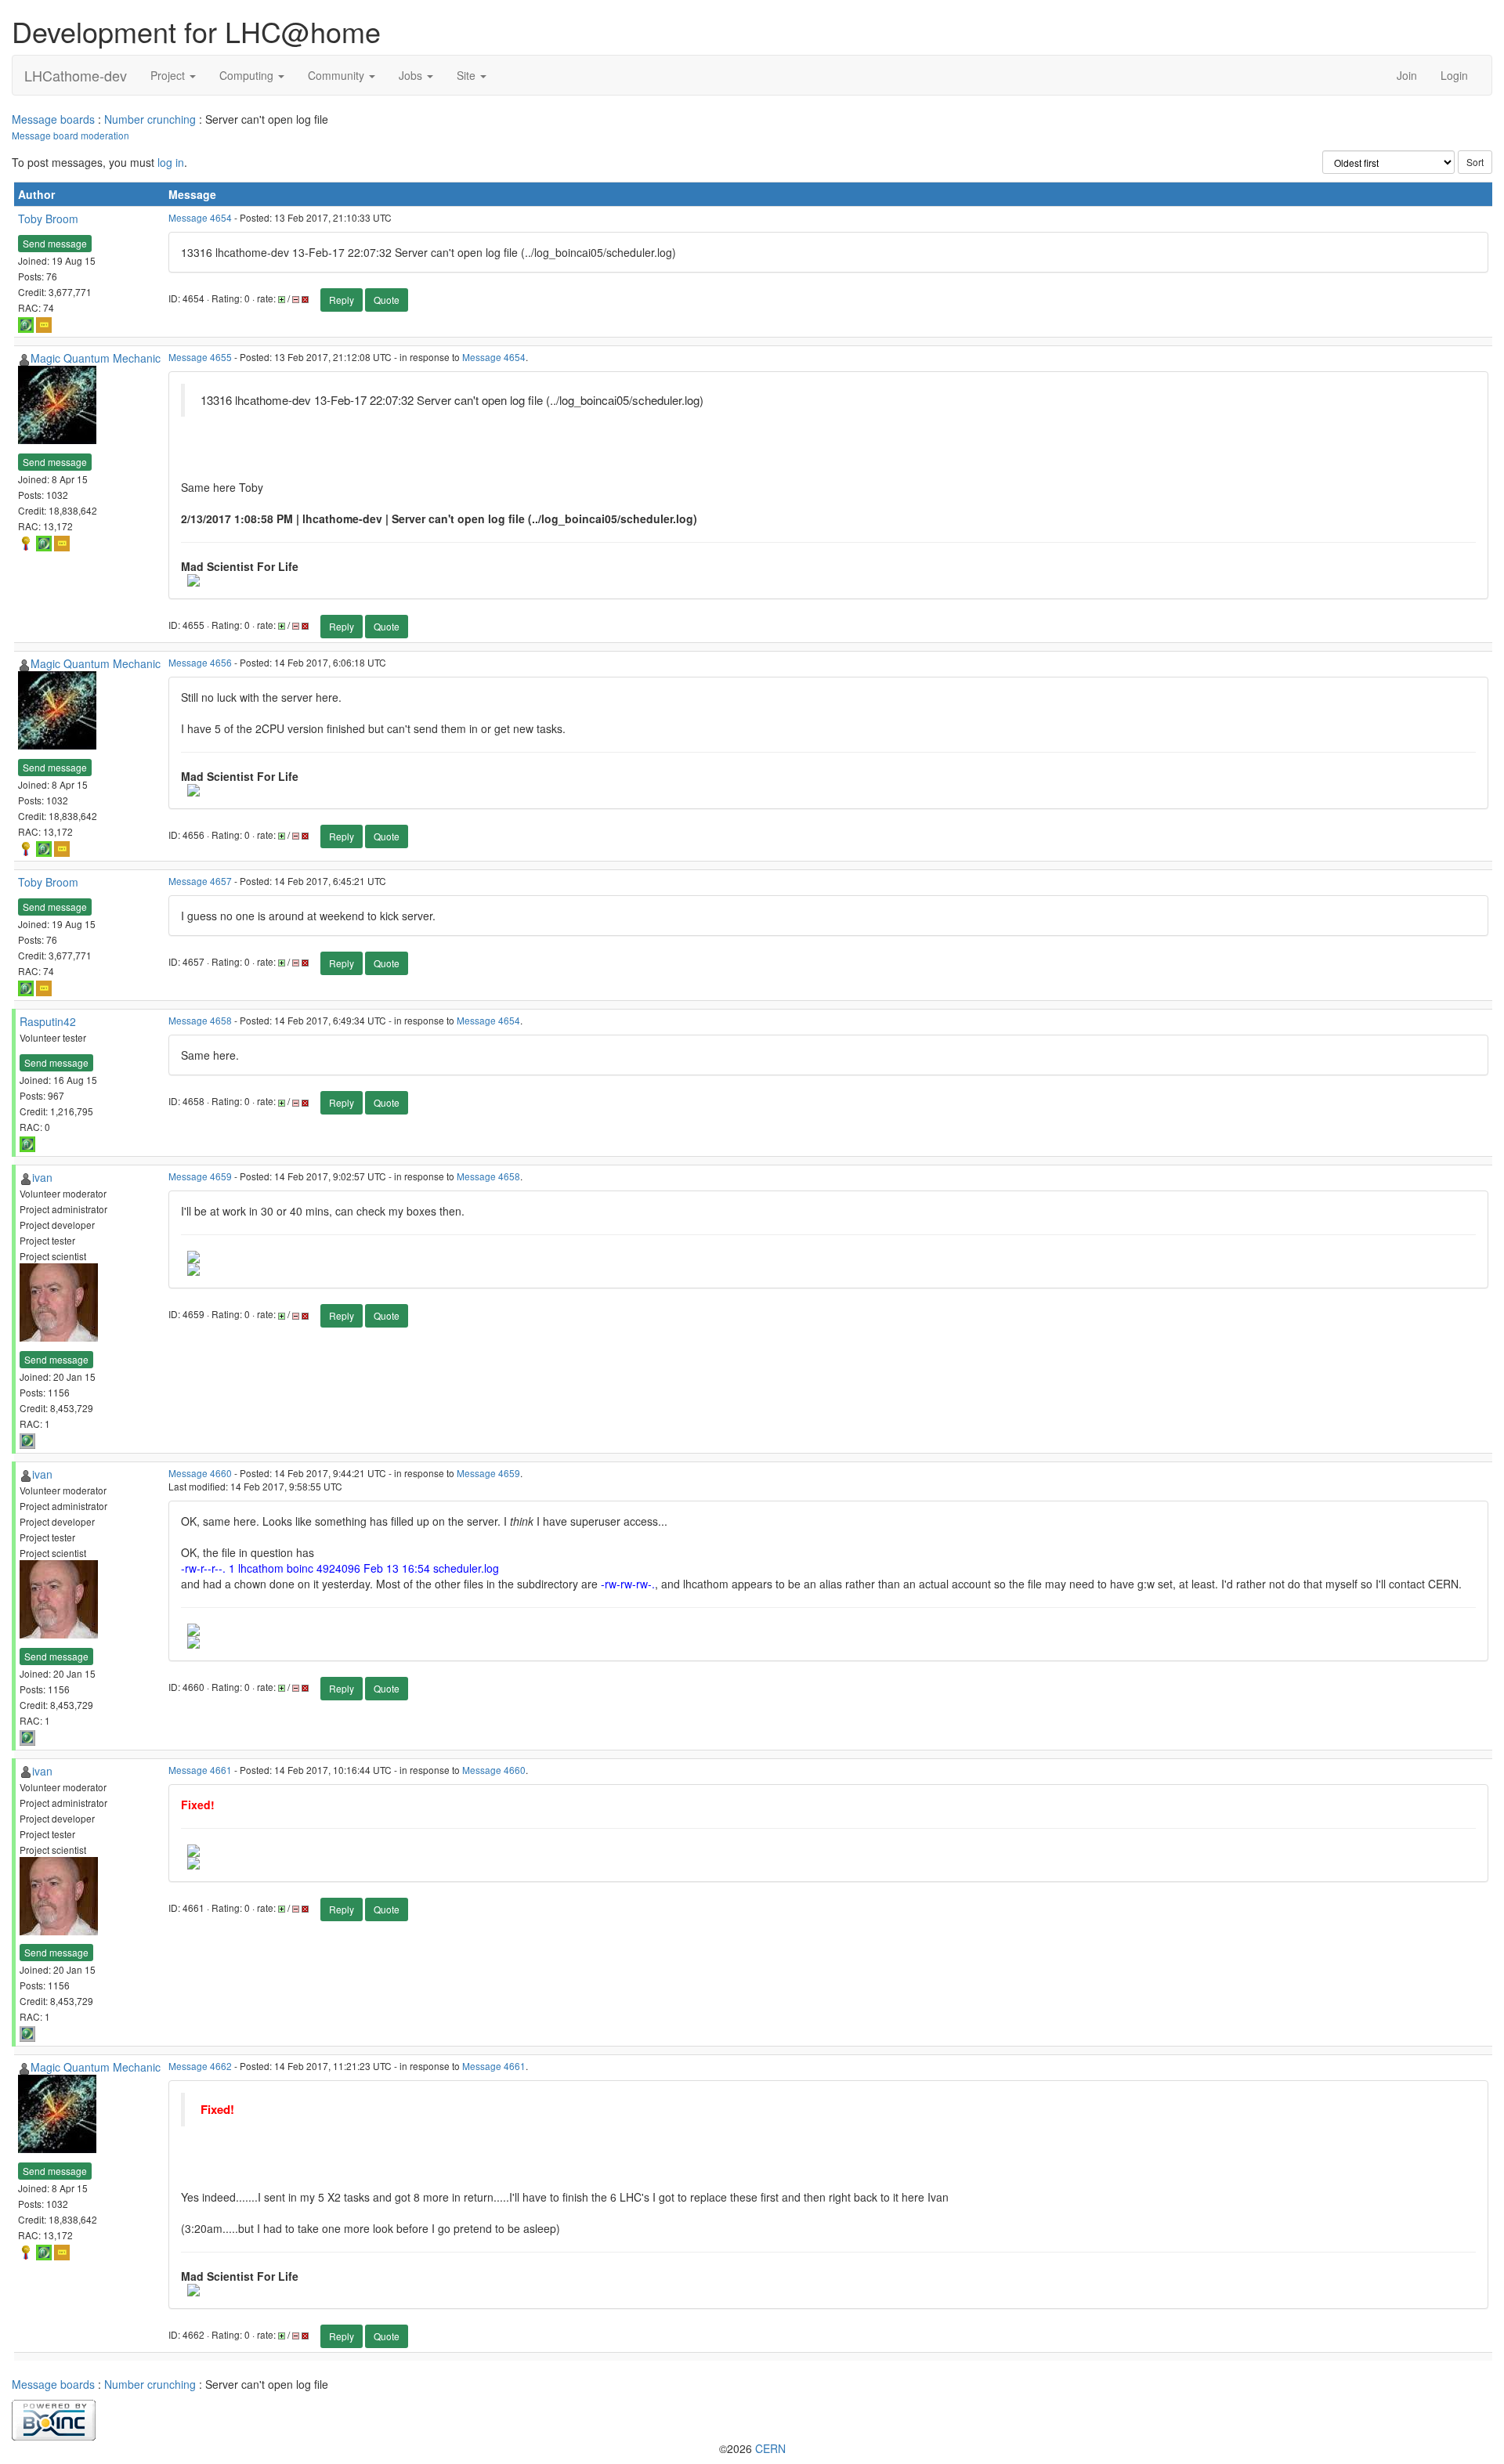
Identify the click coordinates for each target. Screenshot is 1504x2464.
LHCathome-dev (76, 75)
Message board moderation (70, 135)
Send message (55, 243)
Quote (387, 300)
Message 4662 (200, 2066)
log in (171, 162)
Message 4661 (200, 1770)
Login (1454, 75)
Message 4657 (200, 881)
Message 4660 (200, 1473)
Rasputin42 (48, 1021)
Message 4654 (200, 217)
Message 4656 (200, 662)
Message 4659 (200, 1176)
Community (338, 75)
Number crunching (150, 119)
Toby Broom (48, 219)
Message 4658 (200, 1020)
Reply (342, 300)
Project (169, 75)
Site (468, 75)
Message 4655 (200, 357)
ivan (42, 1177)
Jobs (412, 75)
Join (1407, 75)
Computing (248, 75)
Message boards (53, 119)
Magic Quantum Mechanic (96, 358)
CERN (770, 2448)
